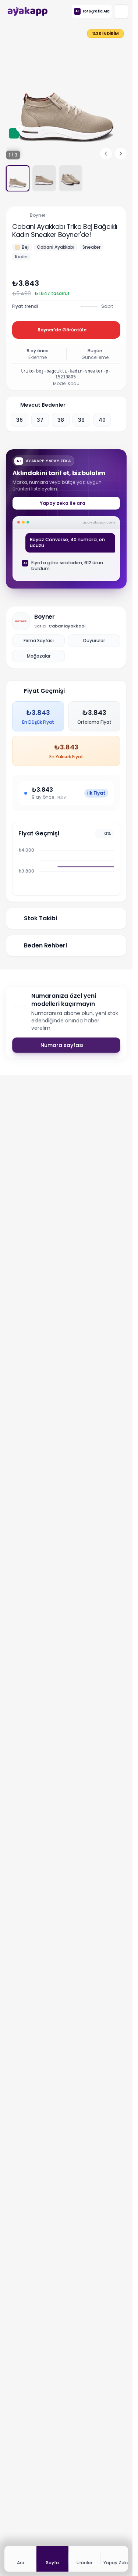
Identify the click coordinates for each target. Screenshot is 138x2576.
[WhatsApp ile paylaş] (119, 283)
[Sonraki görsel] (121, 154)
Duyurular (94, 641)
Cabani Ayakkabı (56, 247)
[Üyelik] (121, 11)
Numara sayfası (62, 1045)
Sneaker (91, 247)
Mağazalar (39, 656)
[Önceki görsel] (106, 154)
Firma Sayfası (39, 641)
